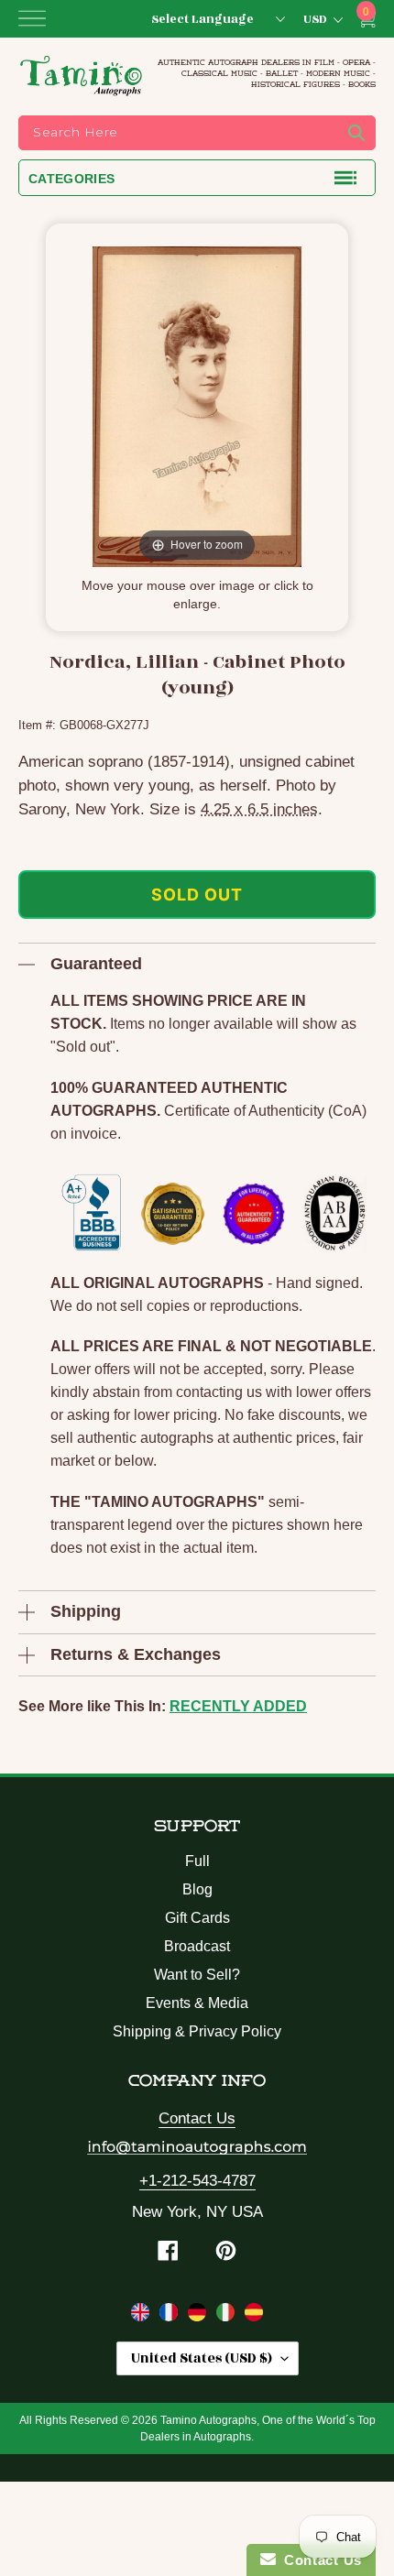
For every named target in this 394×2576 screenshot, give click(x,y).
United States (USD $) (202, 2358)
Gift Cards (197, 1918)
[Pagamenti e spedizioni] (228, 2316)
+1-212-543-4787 (197, 2181)
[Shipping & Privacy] (142, 2316)
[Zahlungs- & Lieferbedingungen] (199, 2316)
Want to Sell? (197, 1975)
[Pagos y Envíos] (254, 2316)
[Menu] (32, 18)
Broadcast (197, 1946)
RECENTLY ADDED (238, 1706)
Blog (197, 1889)
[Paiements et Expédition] (171, 2316)
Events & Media (197, 2003)
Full (197, 1861)
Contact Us (197, 2118)
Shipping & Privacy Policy (197, 2031)
